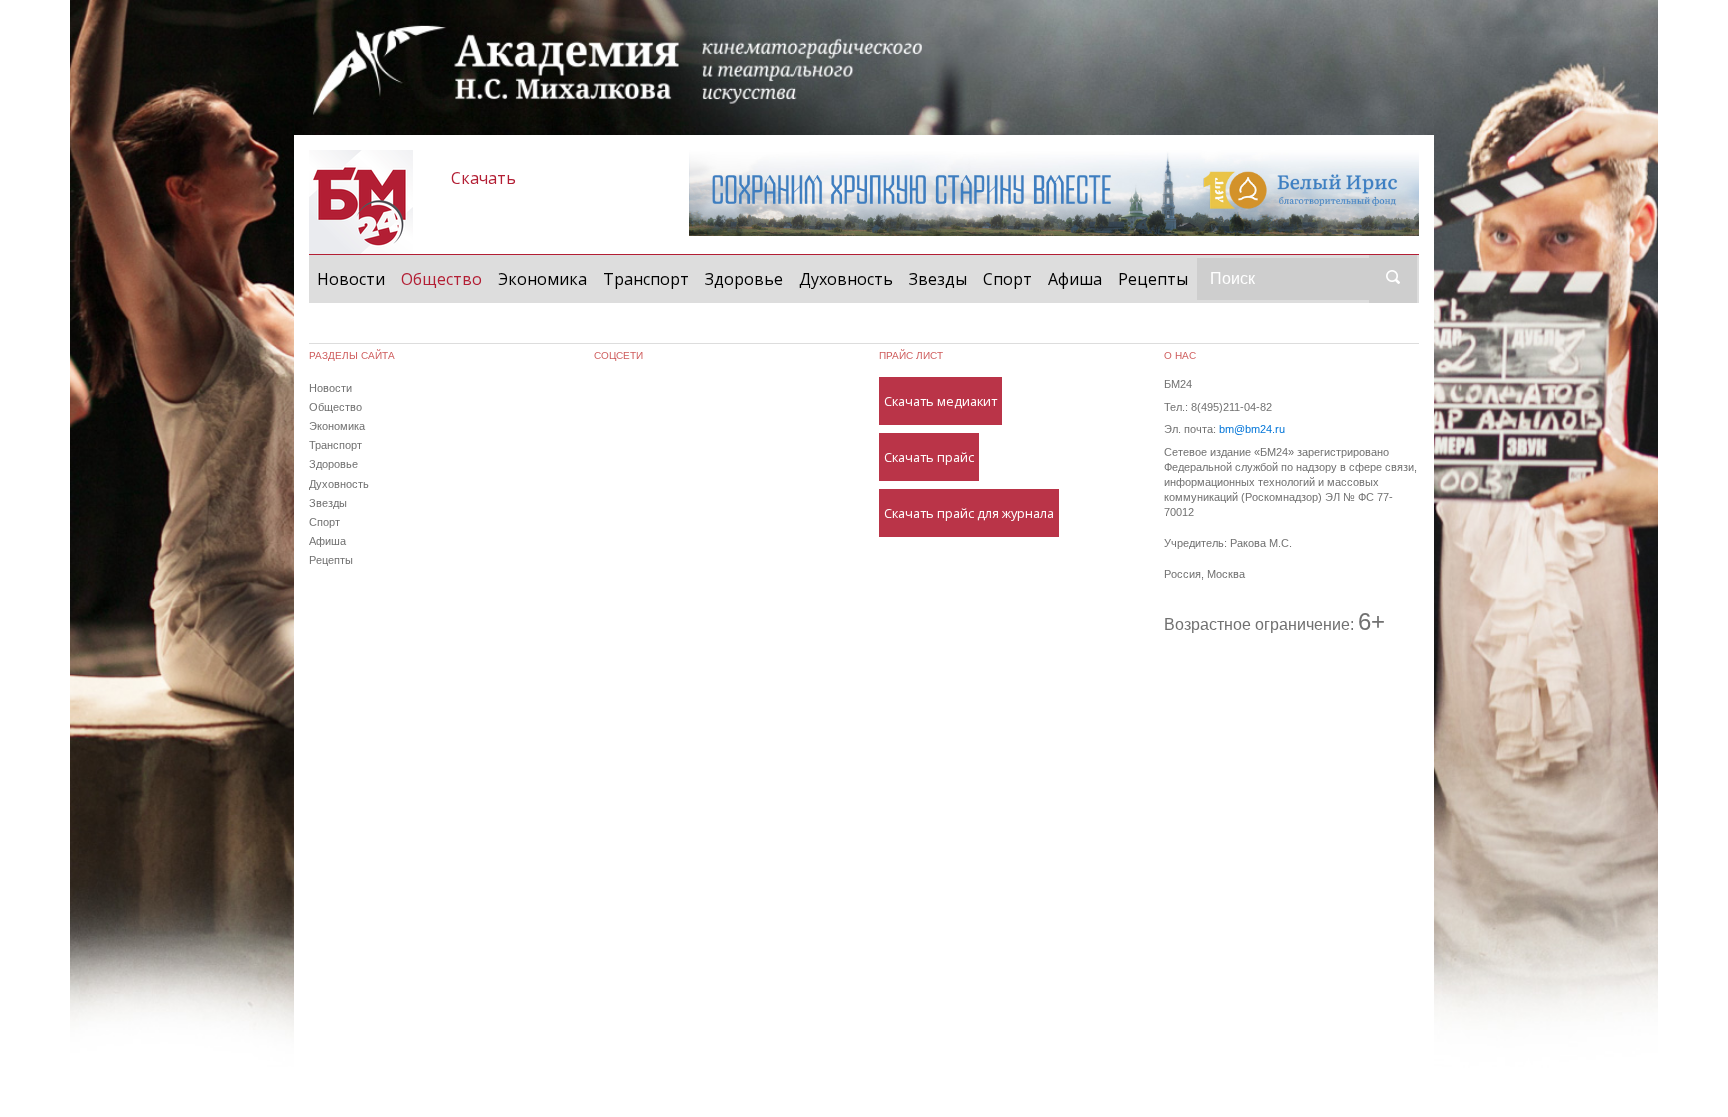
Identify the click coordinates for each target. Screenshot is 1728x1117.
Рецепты (1153, 279)
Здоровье (744, 279)
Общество (445, 278)
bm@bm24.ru (1252, 429)
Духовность (846, 279)
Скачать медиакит (940, 401)
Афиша (1075, 279)
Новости (351, 279)
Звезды (938, 279)
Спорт (1007, 279)
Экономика (542, 279)
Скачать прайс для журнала (969, 513)
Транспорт (646, 279)
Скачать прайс (929, 457)
